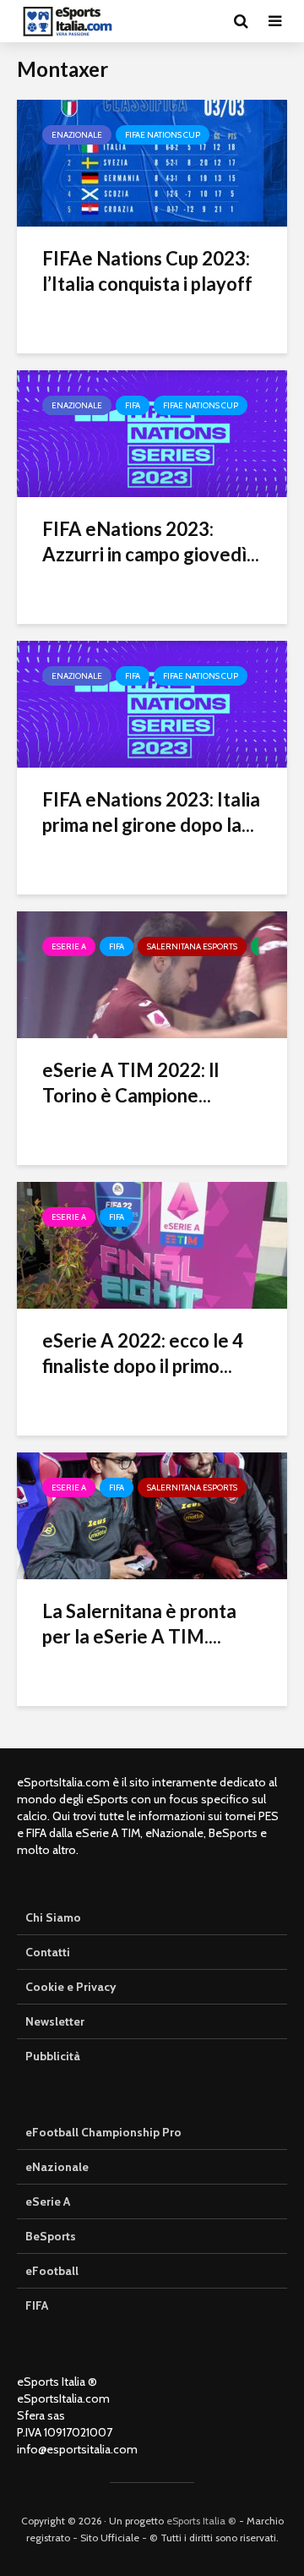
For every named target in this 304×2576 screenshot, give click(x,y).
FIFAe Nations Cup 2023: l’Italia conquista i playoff (147, 271)
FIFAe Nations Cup (163, 135)
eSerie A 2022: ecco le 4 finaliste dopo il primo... (143, 1353)
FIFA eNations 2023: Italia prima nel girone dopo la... (151, 812)
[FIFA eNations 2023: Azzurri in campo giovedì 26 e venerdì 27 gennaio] (152, 432)
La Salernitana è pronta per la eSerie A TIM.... (139, 1624)
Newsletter (55, 2021)
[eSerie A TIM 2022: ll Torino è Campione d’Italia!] (152, 974)
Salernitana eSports (192, 946)
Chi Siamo (53, 1917)
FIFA (133, 405)
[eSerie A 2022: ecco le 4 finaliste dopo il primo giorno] (152, 1244)
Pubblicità (53, 2056)
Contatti (48, 1952)
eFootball (52, 2271)
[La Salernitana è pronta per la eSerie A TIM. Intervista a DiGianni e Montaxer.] (152, 1515)
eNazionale (77, 135)
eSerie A (69, 946)
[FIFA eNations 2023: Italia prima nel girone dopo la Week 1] (152, 703)
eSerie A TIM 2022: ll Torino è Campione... (130, 1083)
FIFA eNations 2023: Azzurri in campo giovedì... (151, 541)
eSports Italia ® (201, 2521)
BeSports (51, 2236)
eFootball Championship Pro (103, 2132)
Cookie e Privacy (71, 1987)
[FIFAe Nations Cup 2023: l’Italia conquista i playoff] (152, 162)
